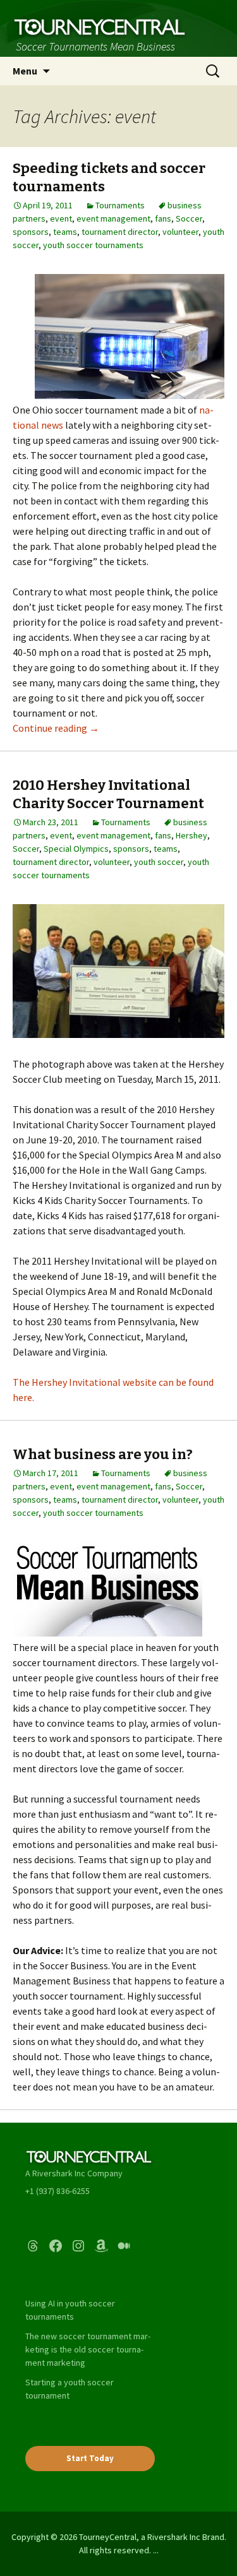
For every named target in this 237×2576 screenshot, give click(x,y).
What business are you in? (103, 1454)
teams (65, 232)
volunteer (180, 232)
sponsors (31, 232)
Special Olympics (76, 849)
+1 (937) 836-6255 (58, 2191)
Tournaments (120, 205)
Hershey (191, 835)
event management (113, 218)
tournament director (120, 232)
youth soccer (159, 862)
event (61, 218)
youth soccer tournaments (93, 245)
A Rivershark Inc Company (74, 2173)
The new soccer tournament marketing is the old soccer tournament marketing (88, 2349)
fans (163, 218)
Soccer (189, 218)
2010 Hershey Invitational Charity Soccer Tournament (108, 794)
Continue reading (56, 728)
